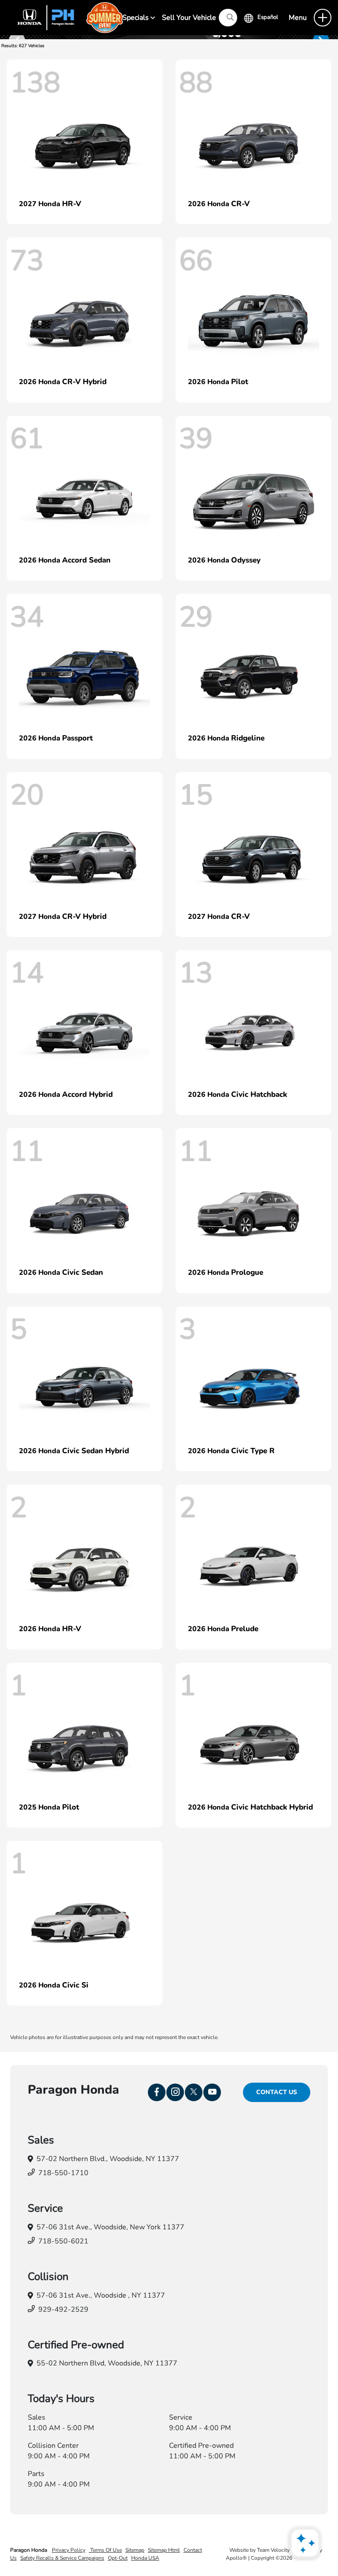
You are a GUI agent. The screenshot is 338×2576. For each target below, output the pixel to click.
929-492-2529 (63, 2310)
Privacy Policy (69, 2550)
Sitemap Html (164, 2550)
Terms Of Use (105, 2550)
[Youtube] (212, 2092)
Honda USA (145, 2558)
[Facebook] (157, 2092)
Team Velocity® (276, 2550)
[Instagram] (175, 2092)
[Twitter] (194, 2092)
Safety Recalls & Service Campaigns (62, 2558)
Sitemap (135, 2550)
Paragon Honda (29, 2550)
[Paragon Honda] (66, 17)
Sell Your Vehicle (189, 18)
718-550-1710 (63, 2173)
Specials (136, 18)
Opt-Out (118, 2558)
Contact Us (277, 2092)
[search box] (228, 18)
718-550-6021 (63, 2241)
